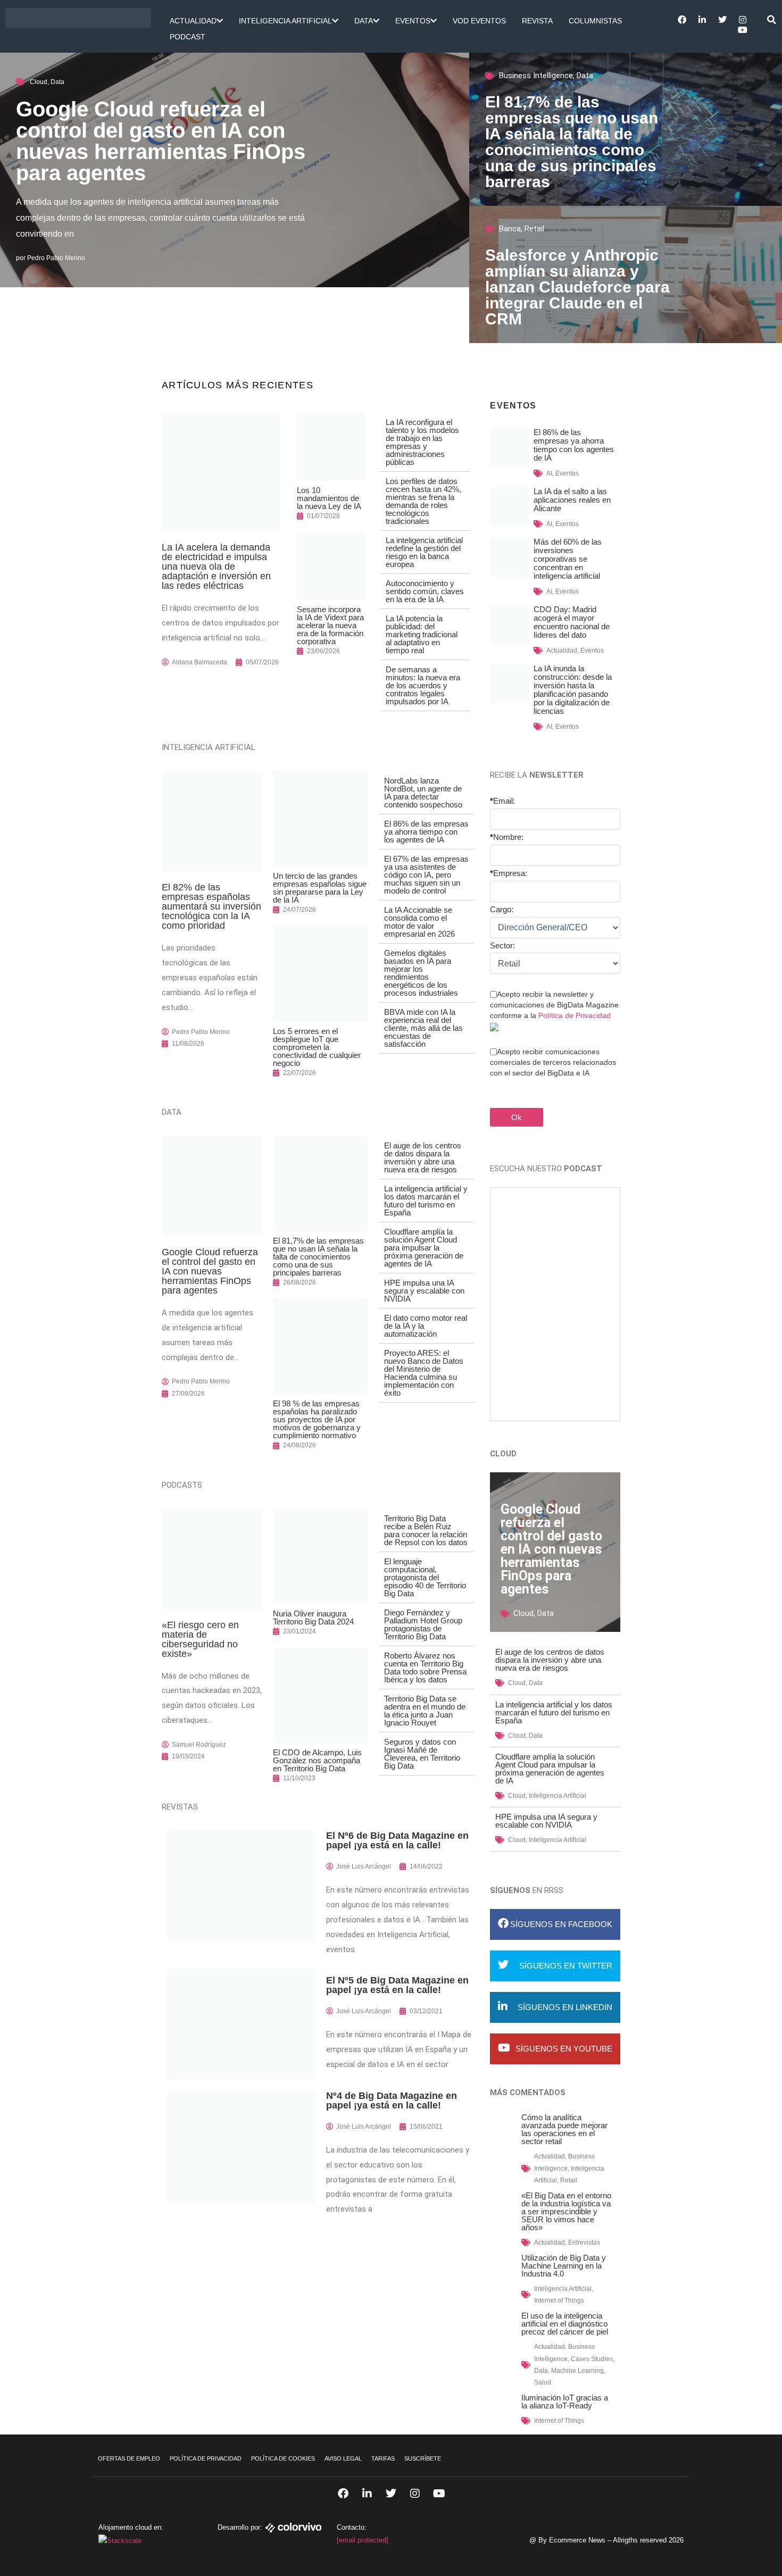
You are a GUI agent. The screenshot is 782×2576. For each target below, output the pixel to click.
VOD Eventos (479, 21)
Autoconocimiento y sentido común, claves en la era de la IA (425, 591)
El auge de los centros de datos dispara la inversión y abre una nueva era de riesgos (423, 1157)
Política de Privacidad (575, 1015)
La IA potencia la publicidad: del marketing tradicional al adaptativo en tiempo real (422, 634)
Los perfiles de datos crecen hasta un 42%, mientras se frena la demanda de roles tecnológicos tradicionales (423, 501)
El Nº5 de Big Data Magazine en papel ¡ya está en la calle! (397, 1985)
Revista (537, 21)
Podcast (188, 37)
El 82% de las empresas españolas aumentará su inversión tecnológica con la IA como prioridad (211, 906)
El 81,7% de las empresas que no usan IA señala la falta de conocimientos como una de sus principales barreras (572, 142)
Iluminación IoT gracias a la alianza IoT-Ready (565, 2402)
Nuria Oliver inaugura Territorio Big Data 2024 (313, 1618)
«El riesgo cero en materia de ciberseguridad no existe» (200, 1639)
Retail (534, 229)
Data (364, 21)
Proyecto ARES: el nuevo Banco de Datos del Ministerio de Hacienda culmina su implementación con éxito (424, 1373)
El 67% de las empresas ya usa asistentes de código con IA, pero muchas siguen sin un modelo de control (426, 875)
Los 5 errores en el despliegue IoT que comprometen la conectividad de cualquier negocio (317, 1047)
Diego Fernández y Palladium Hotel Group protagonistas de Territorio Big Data (423, 1624)
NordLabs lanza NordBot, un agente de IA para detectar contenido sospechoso (423, 793)
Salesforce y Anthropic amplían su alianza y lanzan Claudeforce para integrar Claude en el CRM (577, 287)
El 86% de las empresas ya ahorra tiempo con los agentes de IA (426, 832)
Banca (510, 229)
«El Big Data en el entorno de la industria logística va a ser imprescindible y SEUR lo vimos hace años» (566, 2211)
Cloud (39, 82)
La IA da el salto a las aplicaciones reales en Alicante (572, 500)
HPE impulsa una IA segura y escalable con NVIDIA (424, 1291)
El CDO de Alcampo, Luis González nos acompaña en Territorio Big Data (317, 1760)
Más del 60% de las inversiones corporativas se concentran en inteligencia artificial (568, 559)
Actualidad (193, 21)
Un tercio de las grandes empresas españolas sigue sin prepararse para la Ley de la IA (320, 888)
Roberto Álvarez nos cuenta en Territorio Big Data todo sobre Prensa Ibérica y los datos (425, 1668)
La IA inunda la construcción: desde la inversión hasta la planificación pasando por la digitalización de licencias (573, 690)
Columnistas (595, 21)
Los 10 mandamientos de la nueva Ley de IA (329, 498)
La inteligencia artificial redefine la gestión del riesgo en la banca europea (424, 552)
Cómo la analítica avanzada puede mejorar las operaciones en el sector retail (564, 2129)
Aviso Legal (343, 2458)
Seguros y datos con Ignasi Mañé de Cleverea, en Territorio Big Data (422, 1754)
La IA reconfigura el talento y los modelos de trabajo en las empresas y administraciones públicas (422, 442)
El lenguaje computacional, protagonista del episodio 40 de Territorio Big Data (425, 1577)
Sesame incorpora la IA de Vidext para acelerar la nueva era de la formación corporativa (330, 625)
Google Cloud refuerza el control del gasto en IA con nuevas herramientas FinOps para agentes (161, 141)
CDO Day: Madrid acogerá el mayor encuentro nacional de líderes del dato (572, 622)
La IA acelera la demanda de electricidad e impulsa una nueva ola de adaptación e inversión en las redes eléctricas (216, 566)
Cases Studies (592, 2359)
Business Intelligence (536, 76)
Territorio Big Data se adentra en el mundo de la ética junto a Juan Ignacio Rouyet (425, 1711)
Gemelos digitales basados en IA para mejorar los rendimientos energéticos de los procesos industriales (421, 973)
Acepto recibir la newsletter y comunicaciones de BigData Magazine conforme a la (554, 1005)
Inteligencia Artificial (285, 21)
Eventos (413, 21)
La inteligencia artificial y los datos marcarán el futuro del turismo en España (426, 1201)
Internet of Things (559, 2300)
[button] (772, 20)
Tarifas (383, 2458)
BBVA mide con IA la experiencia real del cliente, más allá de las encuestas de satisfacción (423, 1028)
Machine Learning (577, 2371)
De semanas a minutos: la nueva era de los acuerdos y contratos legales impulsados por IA (423, 685)
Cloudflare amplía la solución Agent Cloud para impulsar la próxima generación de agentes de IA (424, 1248)
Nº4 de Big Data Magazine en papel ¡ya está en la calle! (392, 2100)
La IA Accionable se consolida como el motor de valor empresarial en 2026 (419, 922)
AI (549, 473)
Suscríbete (423, 2458)
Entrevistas (584, 2242)
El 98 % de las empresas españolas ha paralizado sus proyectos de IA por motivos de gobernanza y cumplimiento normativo (317, 1419)
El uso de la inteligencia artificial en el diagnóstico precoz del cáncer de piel (565, 2324)
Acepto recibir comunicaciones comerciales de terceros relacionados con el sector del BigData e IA (553, 1062)
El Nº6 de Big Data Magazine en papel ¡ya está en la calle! (397, 1840)
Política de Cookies (283, 2458)
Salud (543, 2382)
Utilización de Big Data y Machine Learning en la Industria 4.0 (564, 2266)
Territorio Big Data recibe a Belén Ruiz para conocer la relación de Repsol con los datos (426, 1530)
